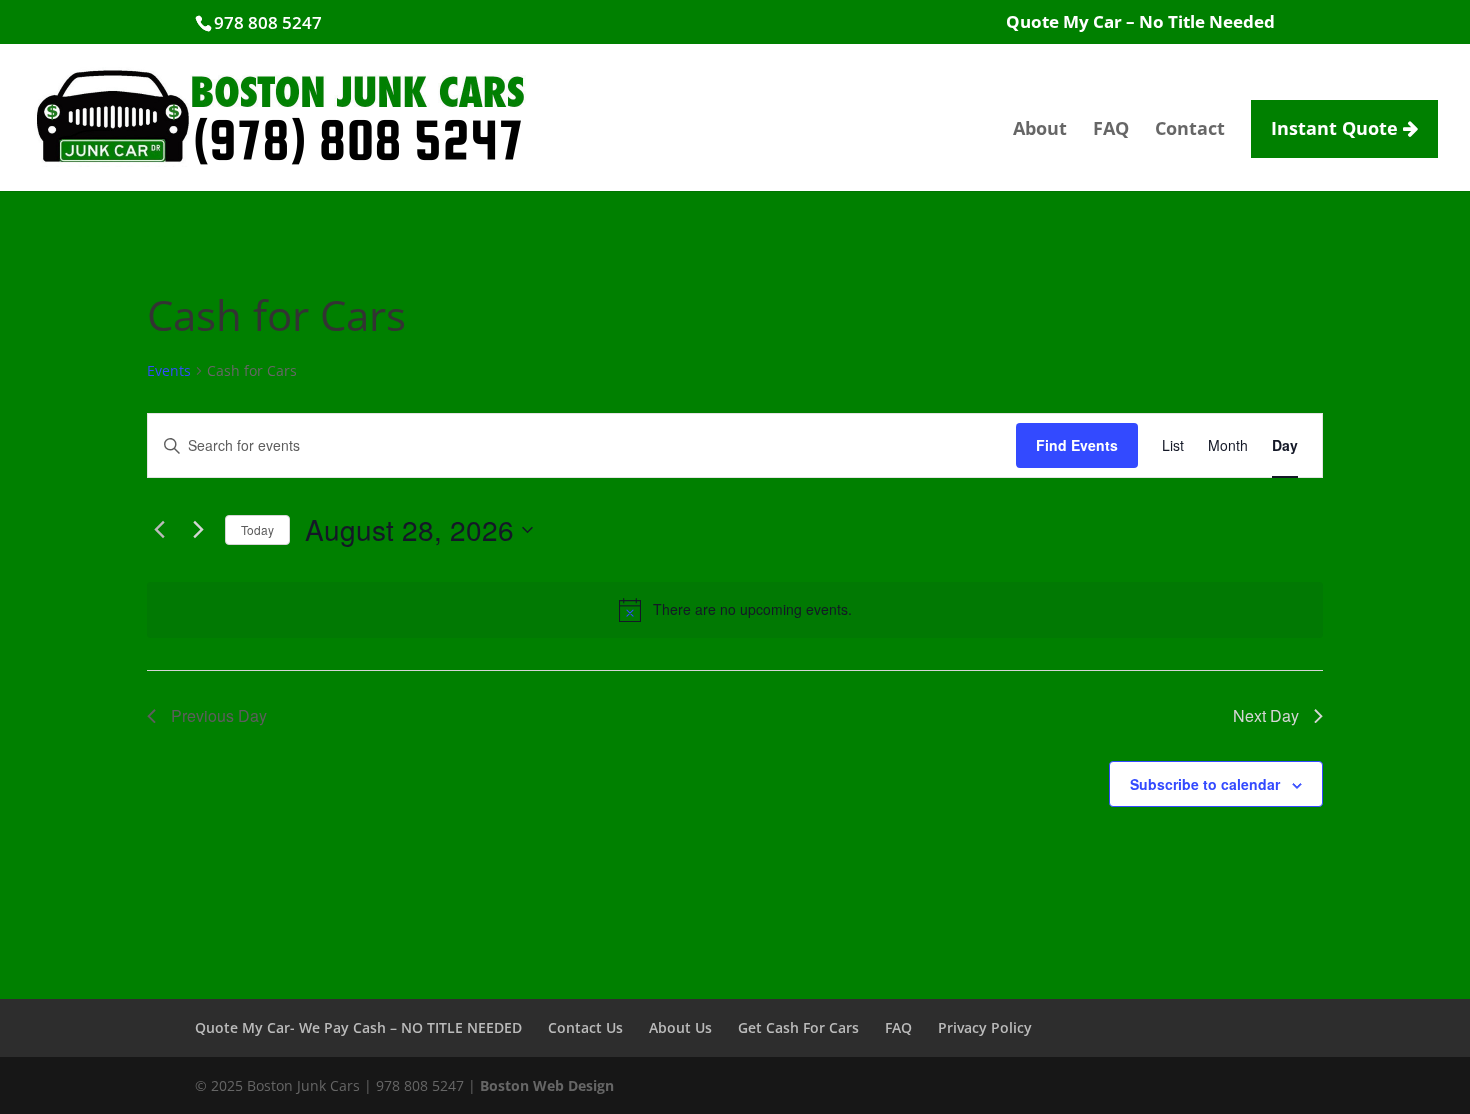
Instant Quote (1337, 128)
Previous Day (219, 715)
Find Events (1077, 445)
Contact (1190, 130)
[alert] (735, 610)
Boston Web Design (547, 1085)
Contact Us (585, 1027)
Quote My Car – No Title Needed (1140, 23)
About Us (680, 1027)
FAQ (1111, 130)
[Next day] (198, 530)
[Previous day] (159, 530)
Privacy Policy (985, 1027)
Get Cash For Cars (798, 1027)
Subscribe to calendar (1205, 784)
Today (257, 529)
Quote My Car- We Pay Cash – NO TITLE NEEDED (358, 1027)
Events (169, 370)
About (1040, 130)
